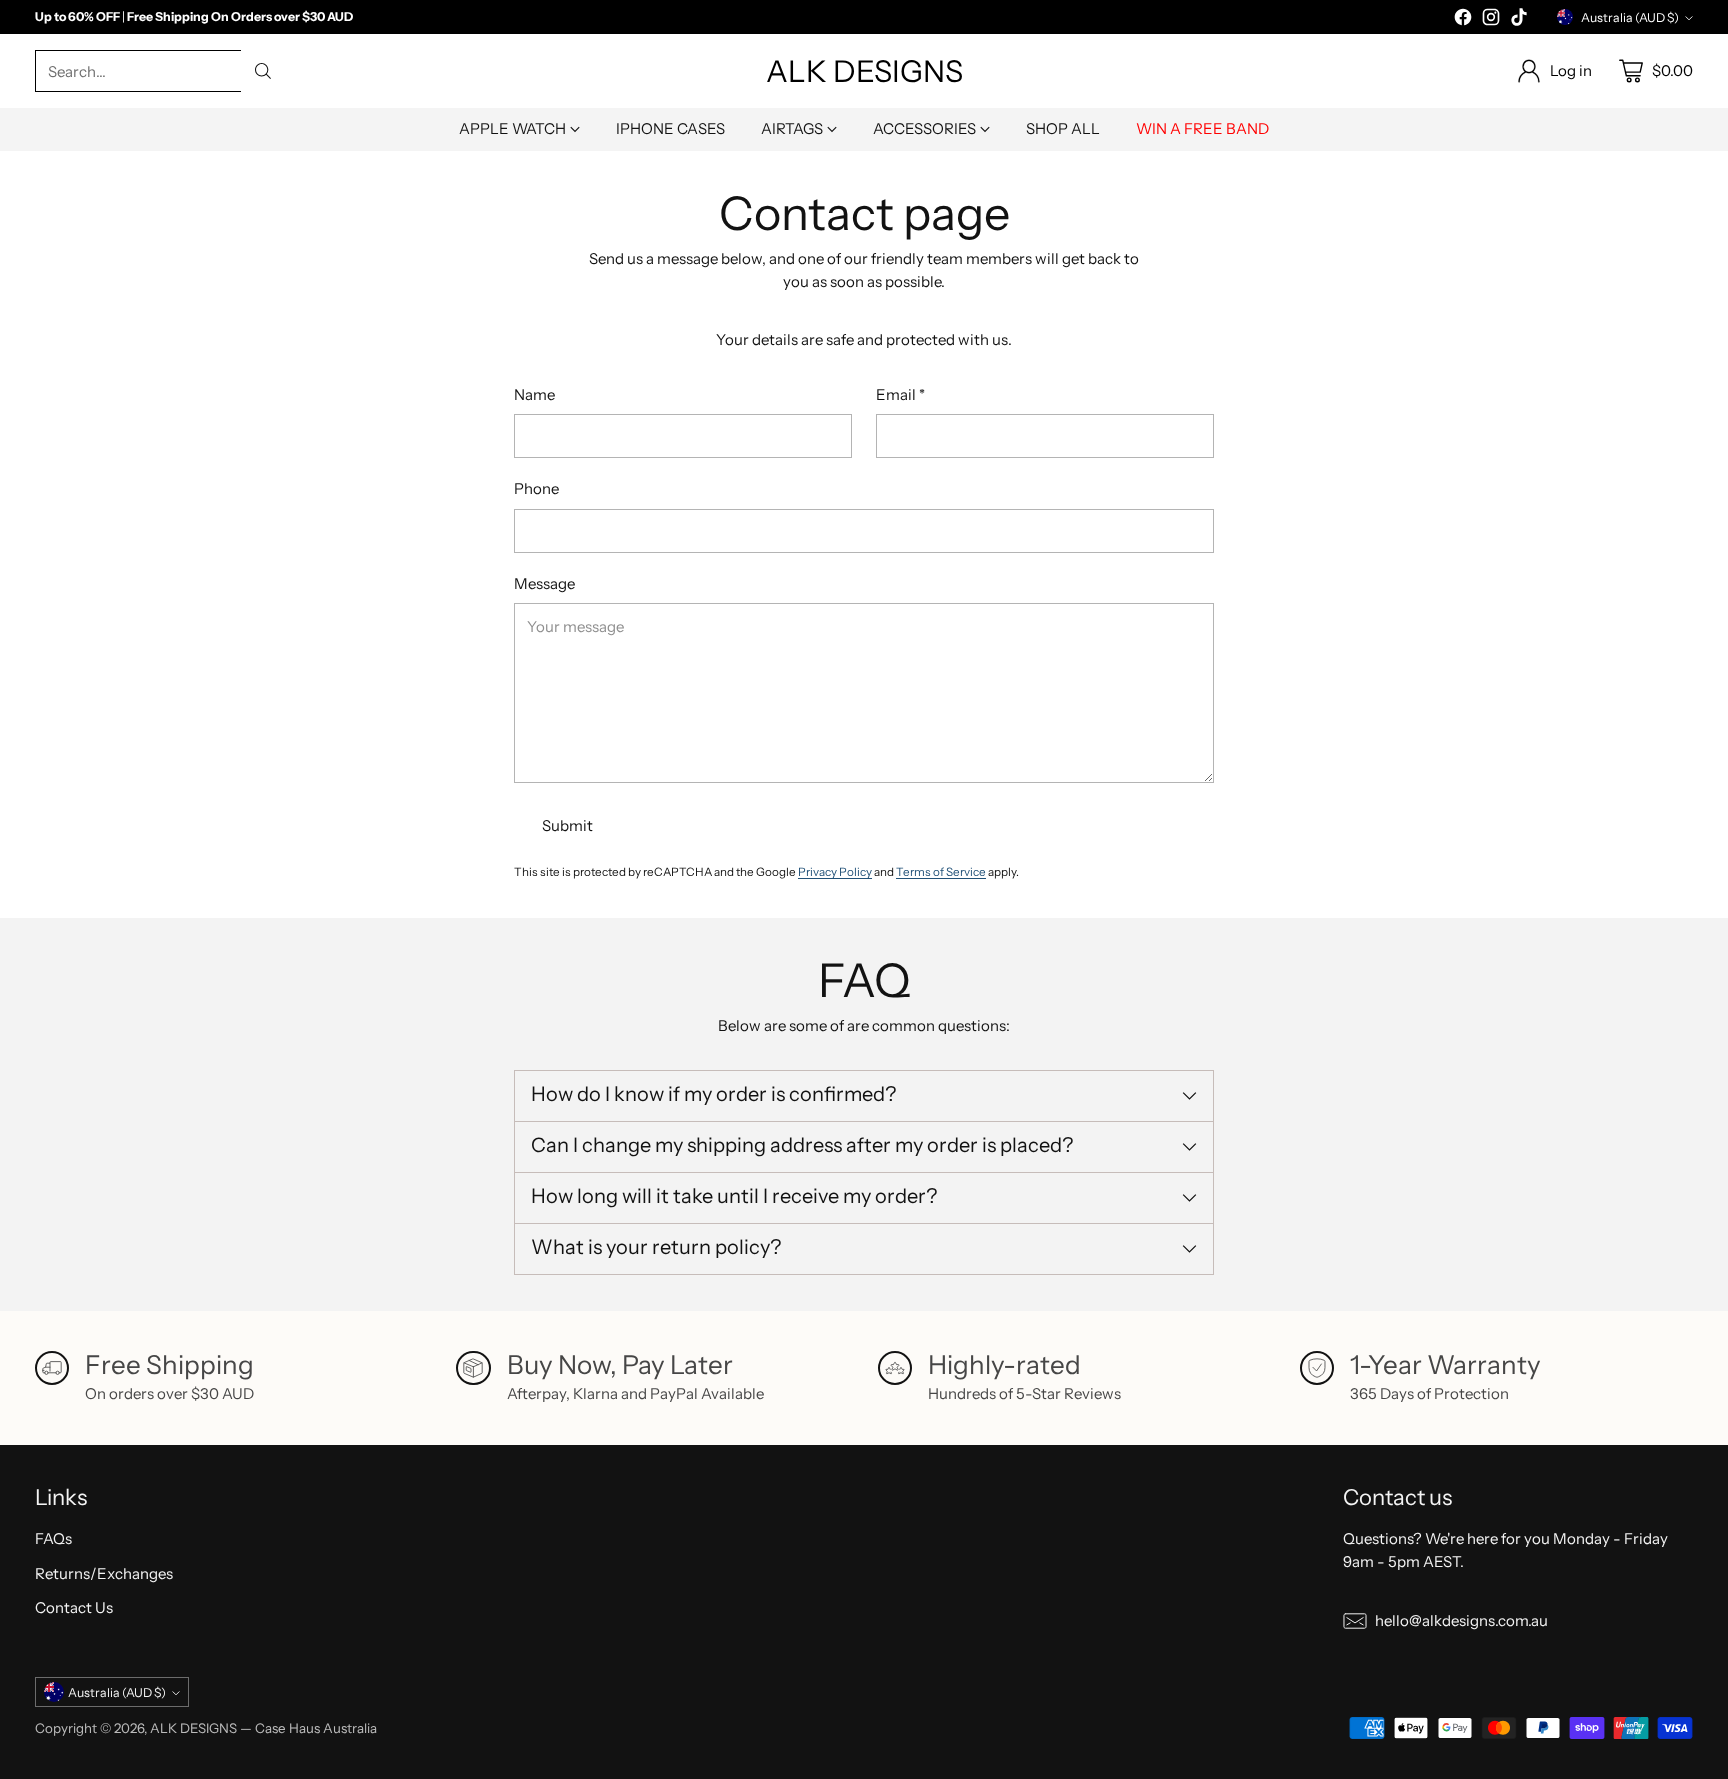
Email (900, 394)
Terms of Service (941, 872)
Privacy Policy (835, 872)
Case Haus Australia (316, 1728)
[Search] (263, 71)
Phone (536, 488)
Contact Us (74, 1607)
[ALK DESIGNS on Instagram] (1491, 20)
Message (544, 583)
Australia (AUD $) (1630, 17)
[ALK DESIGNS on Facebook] (1463, 20)
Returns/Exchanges (104, 1573)
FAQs (53, 1538)
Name (534, 394)
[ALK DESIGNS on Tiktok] (1519, 20)
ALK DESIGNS (193, 1728)
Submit (567, 825)
